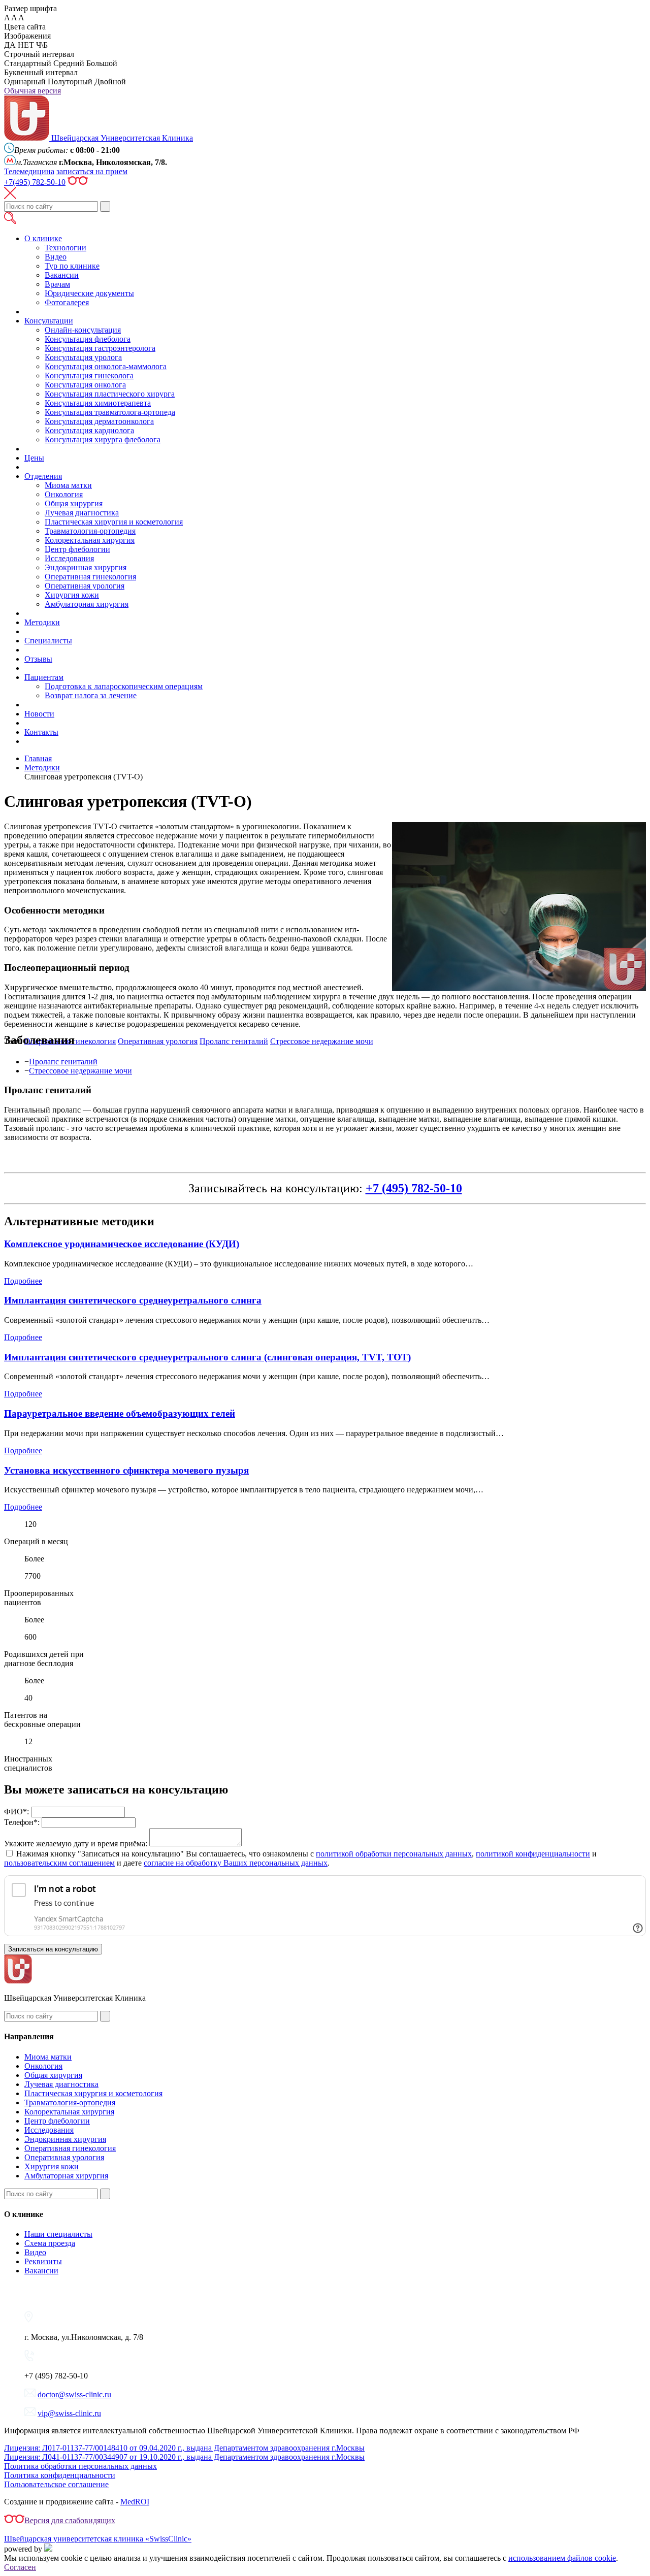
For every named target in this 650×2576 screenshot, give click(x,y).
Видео (56, 257)
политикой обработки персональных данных (394, 1854)
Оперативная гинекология (90, 577)
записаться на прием (92, 171)
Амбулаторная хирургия (87, 604)
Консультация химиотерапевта (98, 403)
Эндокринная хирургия (86, 567)
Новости (39, 714)
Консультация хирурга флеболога (103, 439)
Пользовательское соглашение (56, 2484)
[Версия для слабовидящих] (78, 182)
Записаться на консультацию (53, 1949)
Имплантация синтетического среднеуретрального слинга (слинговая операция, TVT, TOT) (207, 1357)
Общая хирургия (74, 503)
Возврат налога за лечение (91, 695)
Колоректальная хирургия (90, 540)
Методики (42, 622)
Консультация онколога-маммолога (106, 366)
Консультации (49, 321)
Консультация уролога (83, 357)
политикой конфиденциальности (533, 1854)
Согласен (20, 2567)
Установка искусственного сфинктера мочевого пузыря (126, 1470)
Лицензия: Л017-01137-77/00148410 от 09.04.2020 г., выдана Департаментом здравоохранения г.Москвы (184, 2448)
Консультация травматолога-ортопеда (110, 412)
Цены (34, 458)
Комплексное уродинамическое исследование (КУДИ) (122, 1244)
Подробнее (23, 1281)
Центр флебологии (77, 549)
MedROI (135, 2502)
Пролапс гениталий (63, 1062)
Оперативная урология (85, 586)
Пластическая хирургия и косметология (114, 522)
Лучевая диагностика (82, 513)
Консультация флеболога (88, 339)
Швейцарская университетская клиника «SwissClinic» (98, 2539)
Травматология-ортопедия (90, 531)
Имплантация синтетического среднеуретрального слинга (133, 1300)
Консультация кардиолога (89, 430)
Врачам (57, 284)
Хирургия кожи (72, 595)
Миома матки (68, 485)
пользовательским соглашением (59, 1863)
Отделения (43, 476)
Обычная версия (32, 91)
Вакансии (62, 275)
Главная (38, 758)
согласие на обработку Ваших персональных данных (236, 1863)
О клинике (43, 238)
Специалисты (48, 641)
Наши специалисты (58, 2234)
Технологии (66, 248)
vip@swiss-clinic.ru (69, 2413)
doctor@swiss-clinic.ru (74, 2394)
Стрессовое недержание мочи (80, 1071)
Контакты (41, 732)
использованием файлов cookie (562, 2558)
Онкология (64, 494)
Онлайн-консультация (83, 330)
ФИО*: (17, 1812)
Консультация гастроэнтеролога (100, 348)
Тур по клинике (72, 266)
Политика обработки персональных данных (80, 2466)
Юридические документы (89, 293)
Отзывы (38, 659)
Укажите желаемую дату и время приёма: (76, 1844)
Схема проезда (50, 2243)
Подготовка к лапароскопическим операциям (124, 686)
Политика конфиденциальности (60, 2475)
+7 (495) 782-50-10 (414, 1188)
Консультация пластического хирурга (110, 394)
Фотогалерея (67, 302)
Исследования (69, 558)
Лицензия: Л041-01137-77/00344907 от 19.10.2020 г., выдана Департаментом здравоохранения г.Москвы (184, 2457)
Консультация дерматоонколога (99, 421)
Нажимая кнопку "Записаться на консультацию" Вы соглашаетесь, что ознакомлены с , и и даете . (300, 1858)
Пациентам (44, 677)
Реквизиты (43, 2261)
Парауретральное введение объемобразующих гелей (120, 1413)
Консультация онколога (85, 385)
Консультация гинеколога (89, 376)
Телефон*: (22, 1822)
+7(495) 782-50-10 (35, 182)
